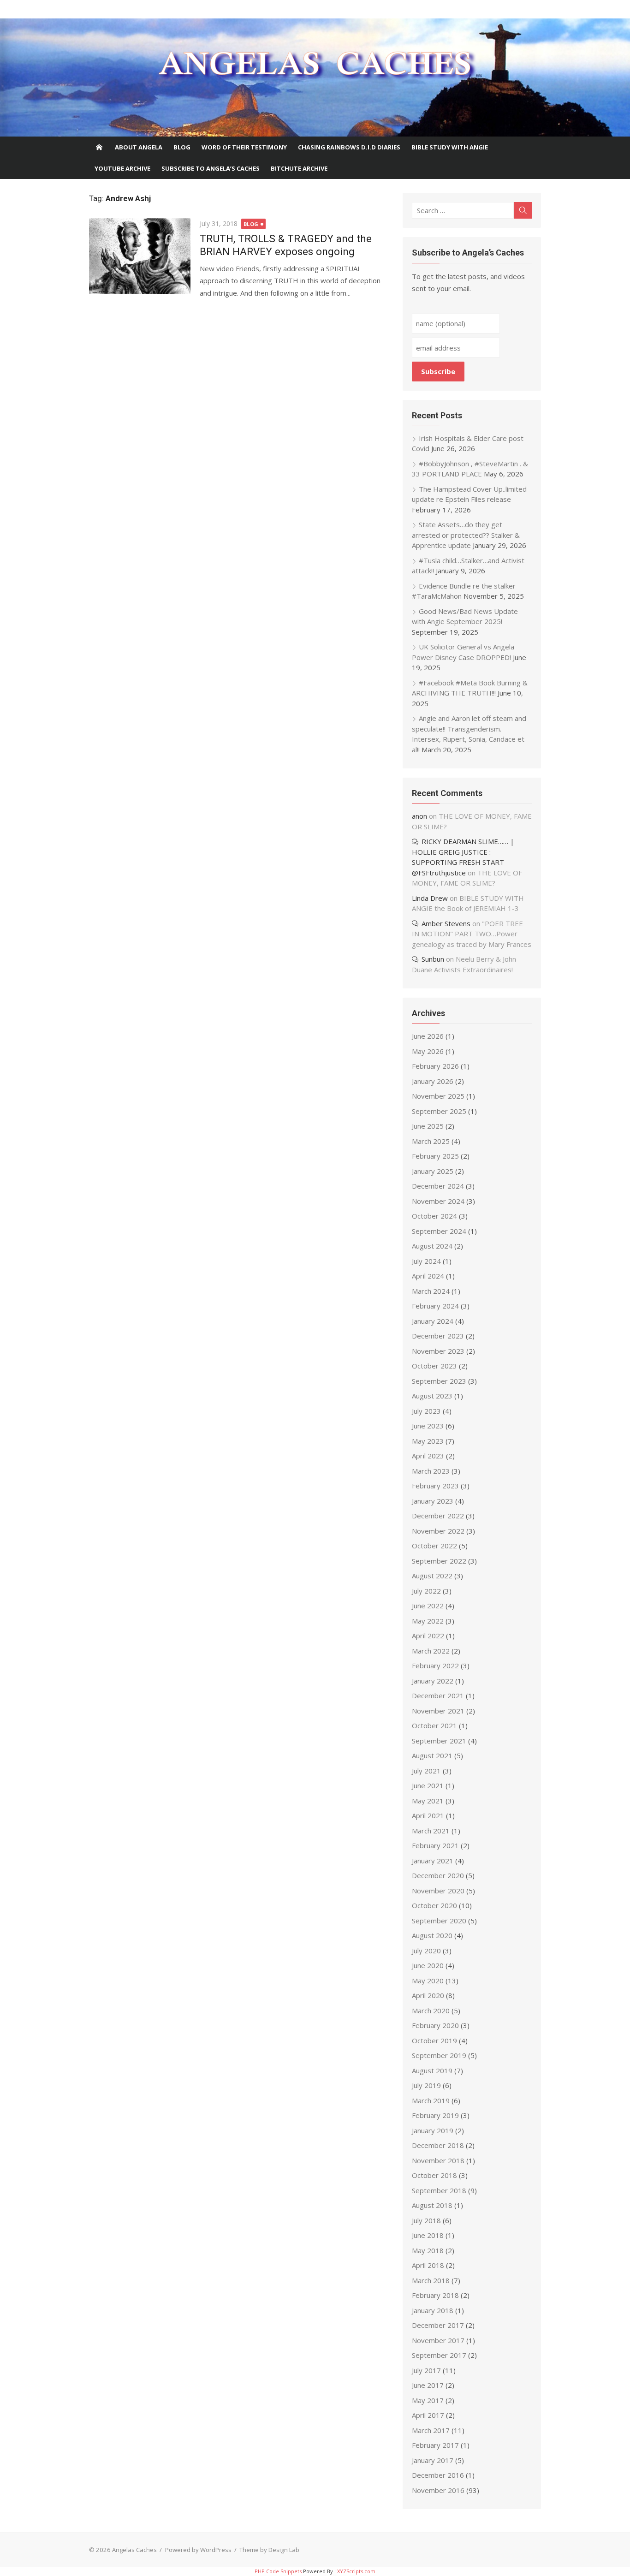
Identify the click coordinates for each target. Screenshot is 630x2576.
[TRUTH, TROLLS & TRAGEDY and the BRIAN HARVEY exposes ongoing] (140, 256)
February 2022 (435, 1666)
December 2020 (438, 1875)
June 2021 (428, 1785)
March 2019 (431, 2100)
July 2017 (426, 2370)
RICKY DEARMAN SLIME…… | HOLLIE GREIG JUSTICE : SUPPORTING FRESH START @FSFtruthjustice (463, 857)
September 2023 (439, 1381)
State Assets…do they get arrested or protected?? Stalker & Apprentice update (466, 535)
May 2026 (428, 1051)
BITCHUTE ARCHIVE (299, 168)
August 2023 (432, 1396)
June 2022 (428, 1606)
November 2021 (438, 1711)
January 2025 (433, 1171)
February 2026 (435, 1066)
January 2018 (433, 2310)
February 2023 (435, 1486)
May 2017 (428, 2400)
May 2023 (428, 1441)
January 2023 (433, 1501)
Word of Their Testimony (244, 147)
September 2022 (439, 1561)
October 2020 (434, 1905)
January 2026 (433, 1081)
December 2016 (438, 2475)
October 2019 (434, 2041)
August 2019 (432, 2070)
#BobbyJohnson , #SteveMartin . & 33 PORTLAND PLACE (470, 469)
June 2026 (428, 1036)
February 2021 (435, 1845)
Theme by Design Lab (269, 2550)
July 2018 (426, 2220)
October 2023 (434, 1366)
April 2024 (428, 1276)
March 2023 (431, 1471)
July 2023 (426, 1411)
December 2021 (438, 1696)
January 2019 (433, 2130)
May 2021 (428, 1801)
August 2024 (432, 1246)
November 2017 (438, 2340)
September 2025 (439, 1111)
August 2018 (432, 2205)
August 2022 (432, 1576)
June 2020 (428, 1965)
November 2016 (438, 2490)
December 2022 (438, 1516)
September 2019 (439, 2055)
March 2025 (431, 1141)
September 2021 (439, 1741)
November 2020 (438, 1891)
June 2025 (428, 1126)
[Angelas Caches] (315, 77)
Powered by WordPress (198, 2550)
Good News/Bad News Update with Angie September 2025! (465, 616)
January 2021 (433, 1861)
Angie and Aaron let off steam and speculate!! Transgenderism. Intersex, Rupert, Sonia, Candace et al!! (469, 734)
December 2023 (438, 1336)
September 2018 (439, 2190)
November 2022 (438, 1531)
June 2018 (428, 2235)
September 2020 (439, 1921)
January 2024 (433, 1321)
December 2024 (438, 1186)
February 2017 (435, 2445)
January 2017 (433, 2460)
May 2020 (428, 1981)
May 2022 (428, 1621)
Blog (182, 147)
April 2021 (428, 1815)
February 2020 (435, 2025)
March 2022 (431, 1651)
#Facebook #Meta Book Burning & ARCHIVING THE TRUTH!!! (470, 688)
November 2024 (438, 1201)
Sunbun (433, 959)
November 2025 (438, 1096)
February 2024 (435, 1306)
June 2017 (428, 2385)
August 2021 (432, 1755)
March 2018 (431, 2280)
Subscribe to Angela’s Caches (211, 168)
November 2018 (438, 2160)
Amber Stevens (446, 923)
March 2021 (431, 1831)
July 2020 (426, 1951)
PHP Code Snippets (278, 2571)
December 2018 (438, 2145)
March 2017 (431, 2430)
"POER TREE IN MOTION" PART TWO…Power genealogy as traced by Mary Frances (472, 934)
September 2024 (439, 1231)
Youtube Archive (122, 168)
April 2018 (428, 2265)
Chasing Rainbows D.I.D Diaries (349, 147)
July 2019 (426, 2085)
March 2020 (431, 2011)
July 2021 (426, 1771)
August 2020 (432, 1935)
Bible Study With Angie (450, 147)
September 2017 (439, 2355)
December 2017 (438, 2325)
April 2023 (428, 1456)
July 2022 (426, 1591)
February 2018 (435, 2295)
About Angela (139, 147)
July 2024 (426, 1261)
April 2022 (428, 1636)
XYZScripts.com (356, 2571)
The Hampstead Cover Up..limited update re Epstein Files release (469, 494)
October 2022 (434, 1546)
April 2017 (428, 2415)
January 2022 (433, 1681)
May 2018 (428, 2250)
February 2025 (435, 1156)
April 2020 (428, 1995)
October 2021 (434, 1725)
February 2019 (435, 2115)
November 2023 (438, 1351)
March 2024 (431, 1291)
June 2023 (428, 1426)
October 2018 (434, 2175)
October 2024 (434, 1216)
